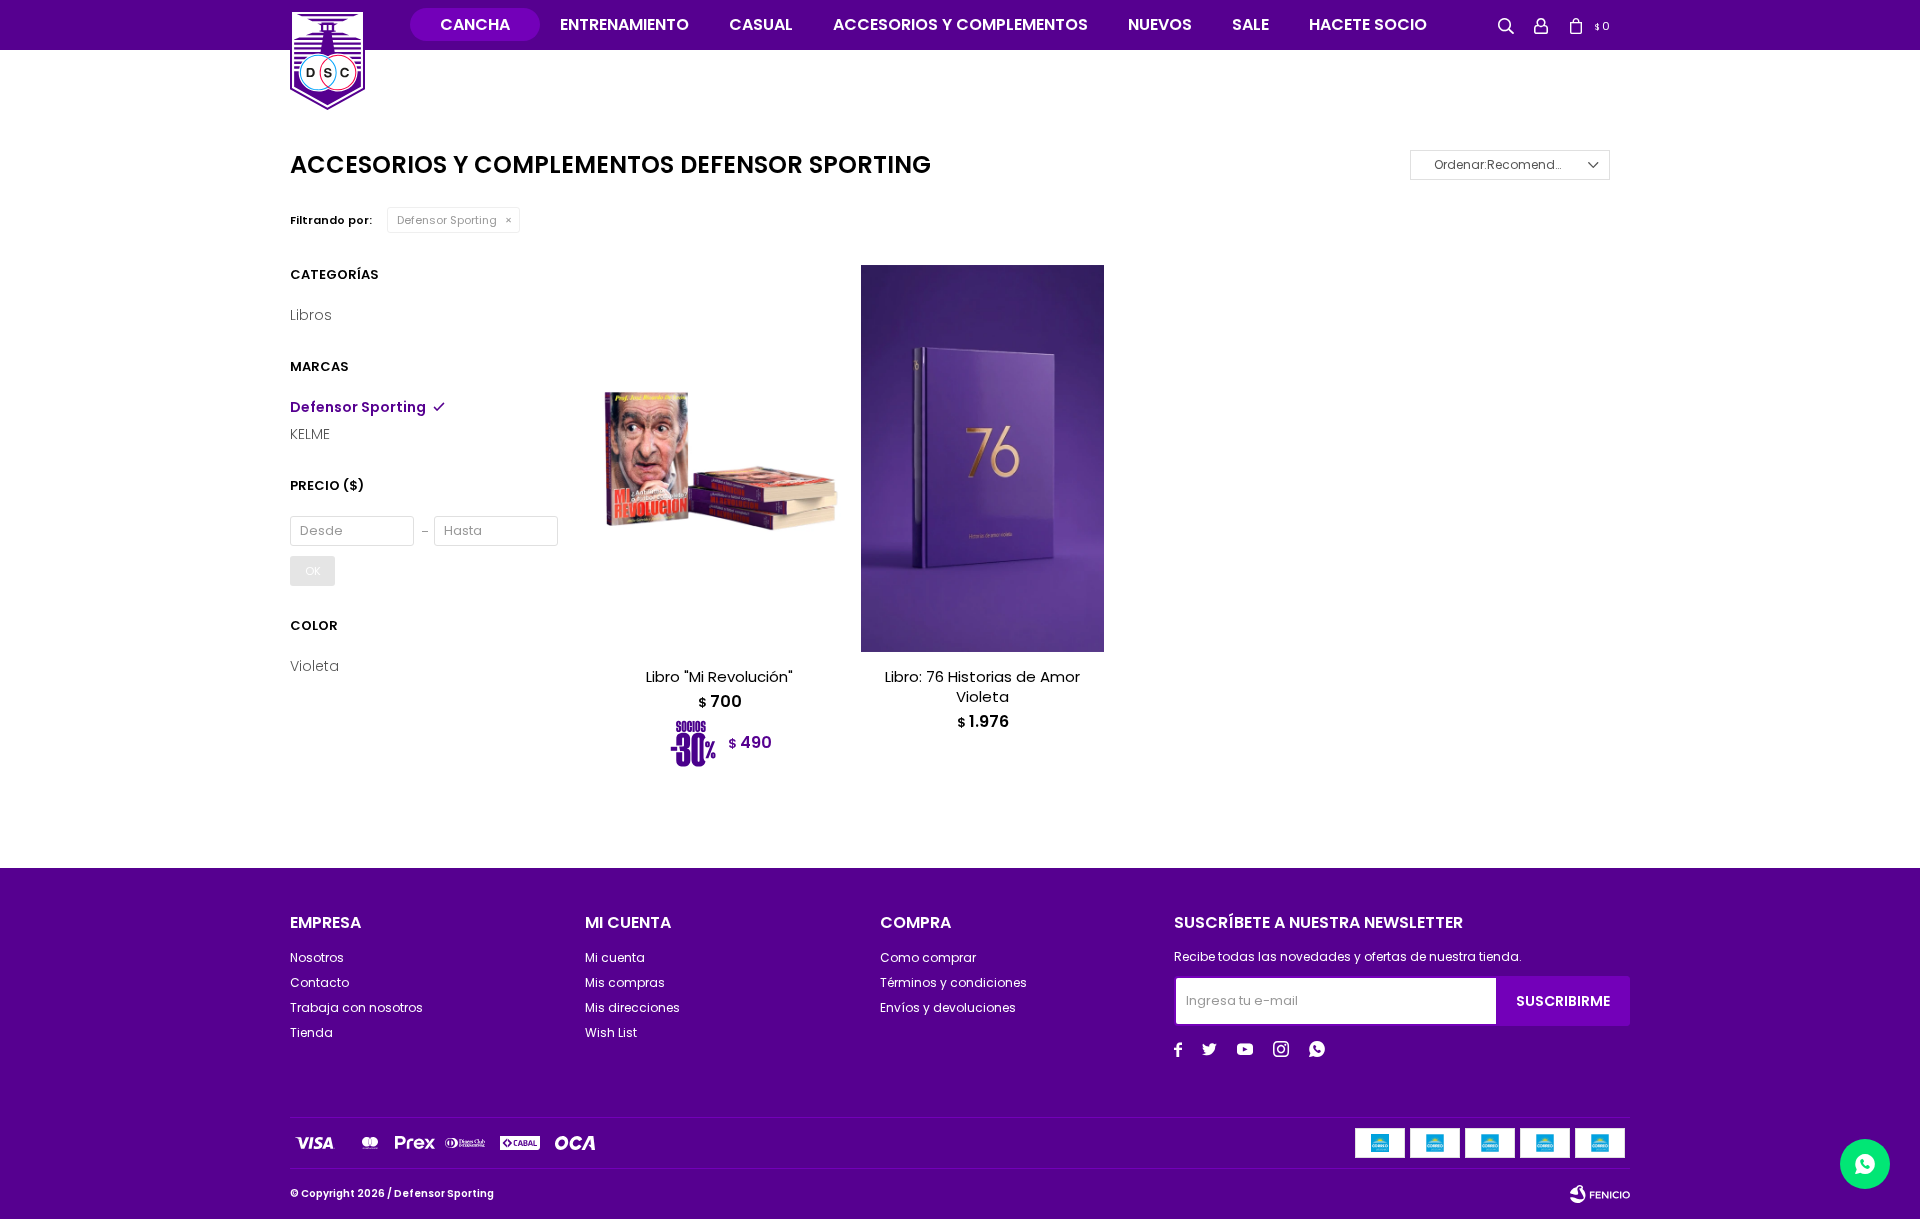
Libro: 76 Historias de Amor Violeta (982, 687)
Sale (1250, 24)
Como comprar (928, 957)
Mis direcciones (632, 1007)
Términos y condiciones (953, 982)
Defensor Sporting (447, 220)
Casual (761, 24)
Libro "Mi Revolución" (719, 677)
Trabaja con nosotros (356, 1007)
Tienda (311, 1032)
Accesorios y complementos (960, 24)
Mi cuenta (615, 957)
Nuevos (1160, 24)
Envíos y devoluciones (948, 1007)
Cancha (475, 24)
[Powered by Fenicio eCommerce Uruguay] (1600, 1194)
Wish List (611, 1032)
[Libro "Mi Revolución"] (719, 458)
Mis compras (625, 982)
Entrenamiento (624, 24)
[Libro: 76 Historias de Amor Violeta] (982, 458)
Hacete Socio (1368, 24)
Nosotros (317, 957)
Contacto (319, 982)
